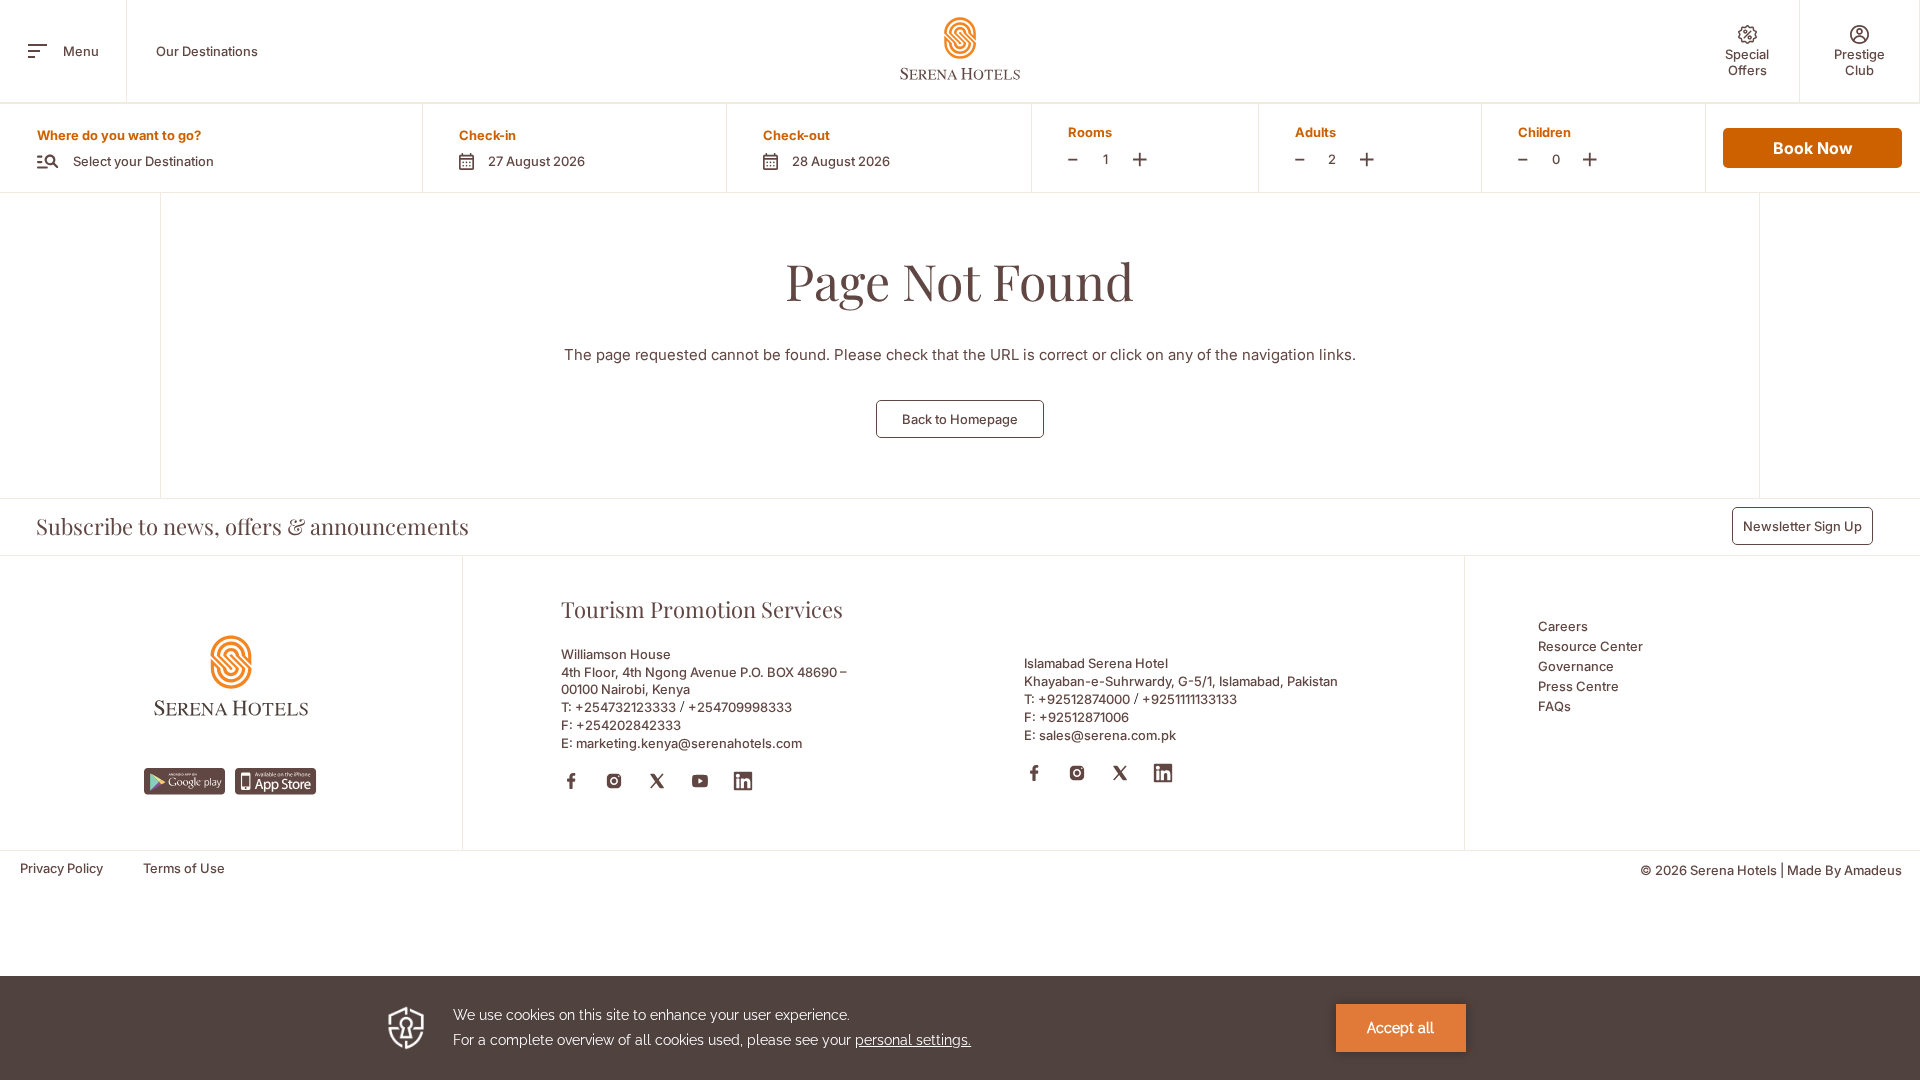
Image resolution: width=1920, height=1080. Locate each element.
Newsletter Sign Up (1802, 526)
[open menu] (37, 51)
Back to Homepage (960, 419)
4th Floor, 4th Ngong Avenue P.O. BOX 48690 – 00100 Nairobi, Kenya (704, 680)
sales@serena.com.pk (1107, 735)
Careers (1563, 626)
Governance (1576, 666)
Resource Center (1590, 646)
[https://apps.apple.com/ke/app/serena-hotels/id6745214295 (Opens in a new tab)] (276, 781)
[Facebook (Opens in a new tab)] (571, 781)
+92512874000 (1084, 699)
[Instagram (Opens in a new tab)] (614, 781)
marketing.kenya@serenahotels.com (689, 743)
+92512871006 (1084, 717)
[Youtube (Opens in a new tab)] (700, 781)
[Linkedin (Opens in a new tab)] (743, 781)
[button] (574, 148)
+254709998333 (740, 707)
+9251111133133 (1189, 699)
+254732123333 (625, 707)
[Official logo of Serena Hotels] (231, 710)
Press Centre (1578, 686)
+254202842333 (628, 725)
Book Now (1812, 148)
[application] (960, 1028)
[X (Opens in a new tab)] (657, 781)
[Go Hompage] (960, 48)
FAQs (1554, 706)
